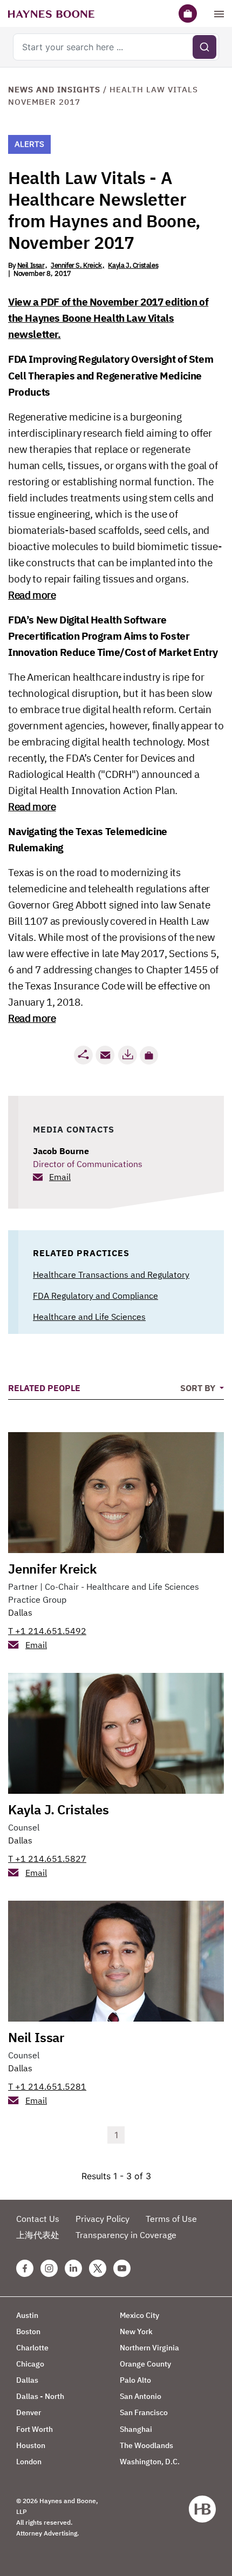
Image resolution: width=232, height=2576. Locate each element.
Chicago (30, 2364)
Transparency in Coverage (126, 2235)
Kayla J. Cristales (133, 265)
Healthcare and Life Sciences (89, 1317)
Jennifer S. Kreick (76, 265)
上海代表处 (38, 2235)
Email (60, 1177)
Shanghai (136, 2429)
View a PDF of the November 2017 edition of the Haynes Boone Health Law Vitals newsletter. (108, 318)
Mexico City (139, 2315)
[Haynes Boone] (51, 13)
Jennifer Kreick (52, 1569)
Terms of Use (171, 2219)
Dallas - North (40, 2396)
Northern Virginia (149, 2348)
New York (136, 2331)
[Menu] (219, 13)
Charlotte (32, 2348)
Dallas (20, 1612)
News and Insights (54, 89)
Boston (28, 2331)
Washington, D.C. (150, 2462)
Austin (27, 2315)
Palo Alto (135, 2380)
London (29, 2462)
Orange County (145, 2364)
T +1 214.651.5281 (47, 2086)
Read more (32, 595)
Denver (29, 2412)
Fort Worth (35, 2429)
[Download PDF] (127, 1055)
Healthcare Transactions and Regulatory (111, 1275)
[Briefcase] (188, 13)
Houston (31, 2445)
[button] (149, 1055)
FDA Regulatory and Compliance (95, 1296)
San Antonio (141, 2396)
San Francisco (144, 2412)
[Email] (105, 1055)
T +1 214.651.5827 (47, 1859)
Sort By (199, 1388)
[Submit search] (204, 47)
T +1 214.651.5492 (47, 1631)
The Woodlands (146, 2445)
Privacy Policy (103, 2219)
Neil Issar (31, 265)
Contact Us (38, 2219)
